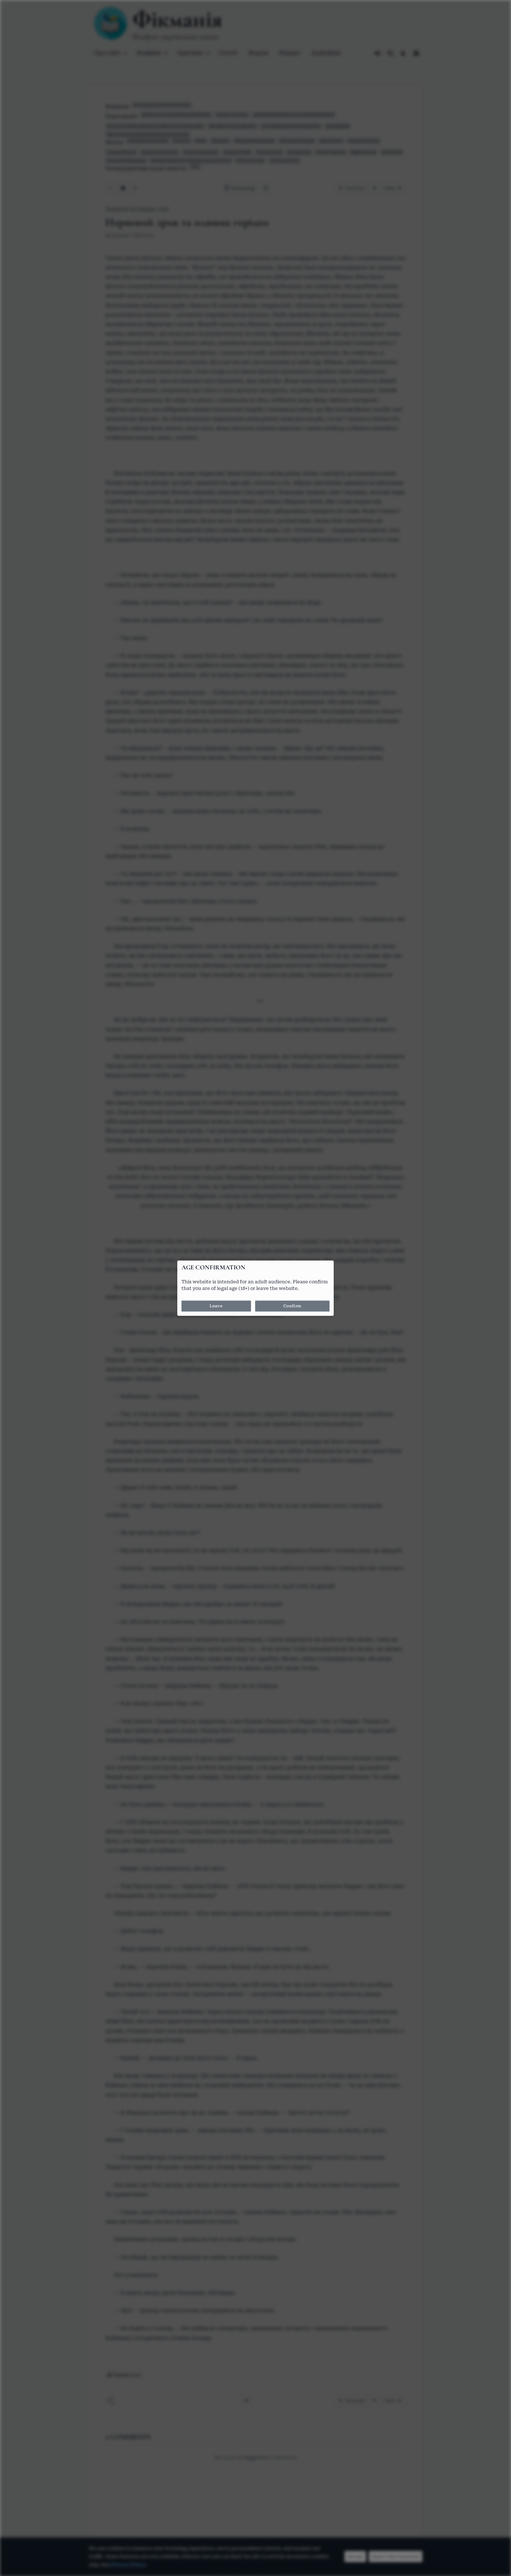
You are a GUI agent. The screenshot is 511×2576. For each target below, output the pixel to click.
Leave (216, 1306)
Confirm (292, 1306)
